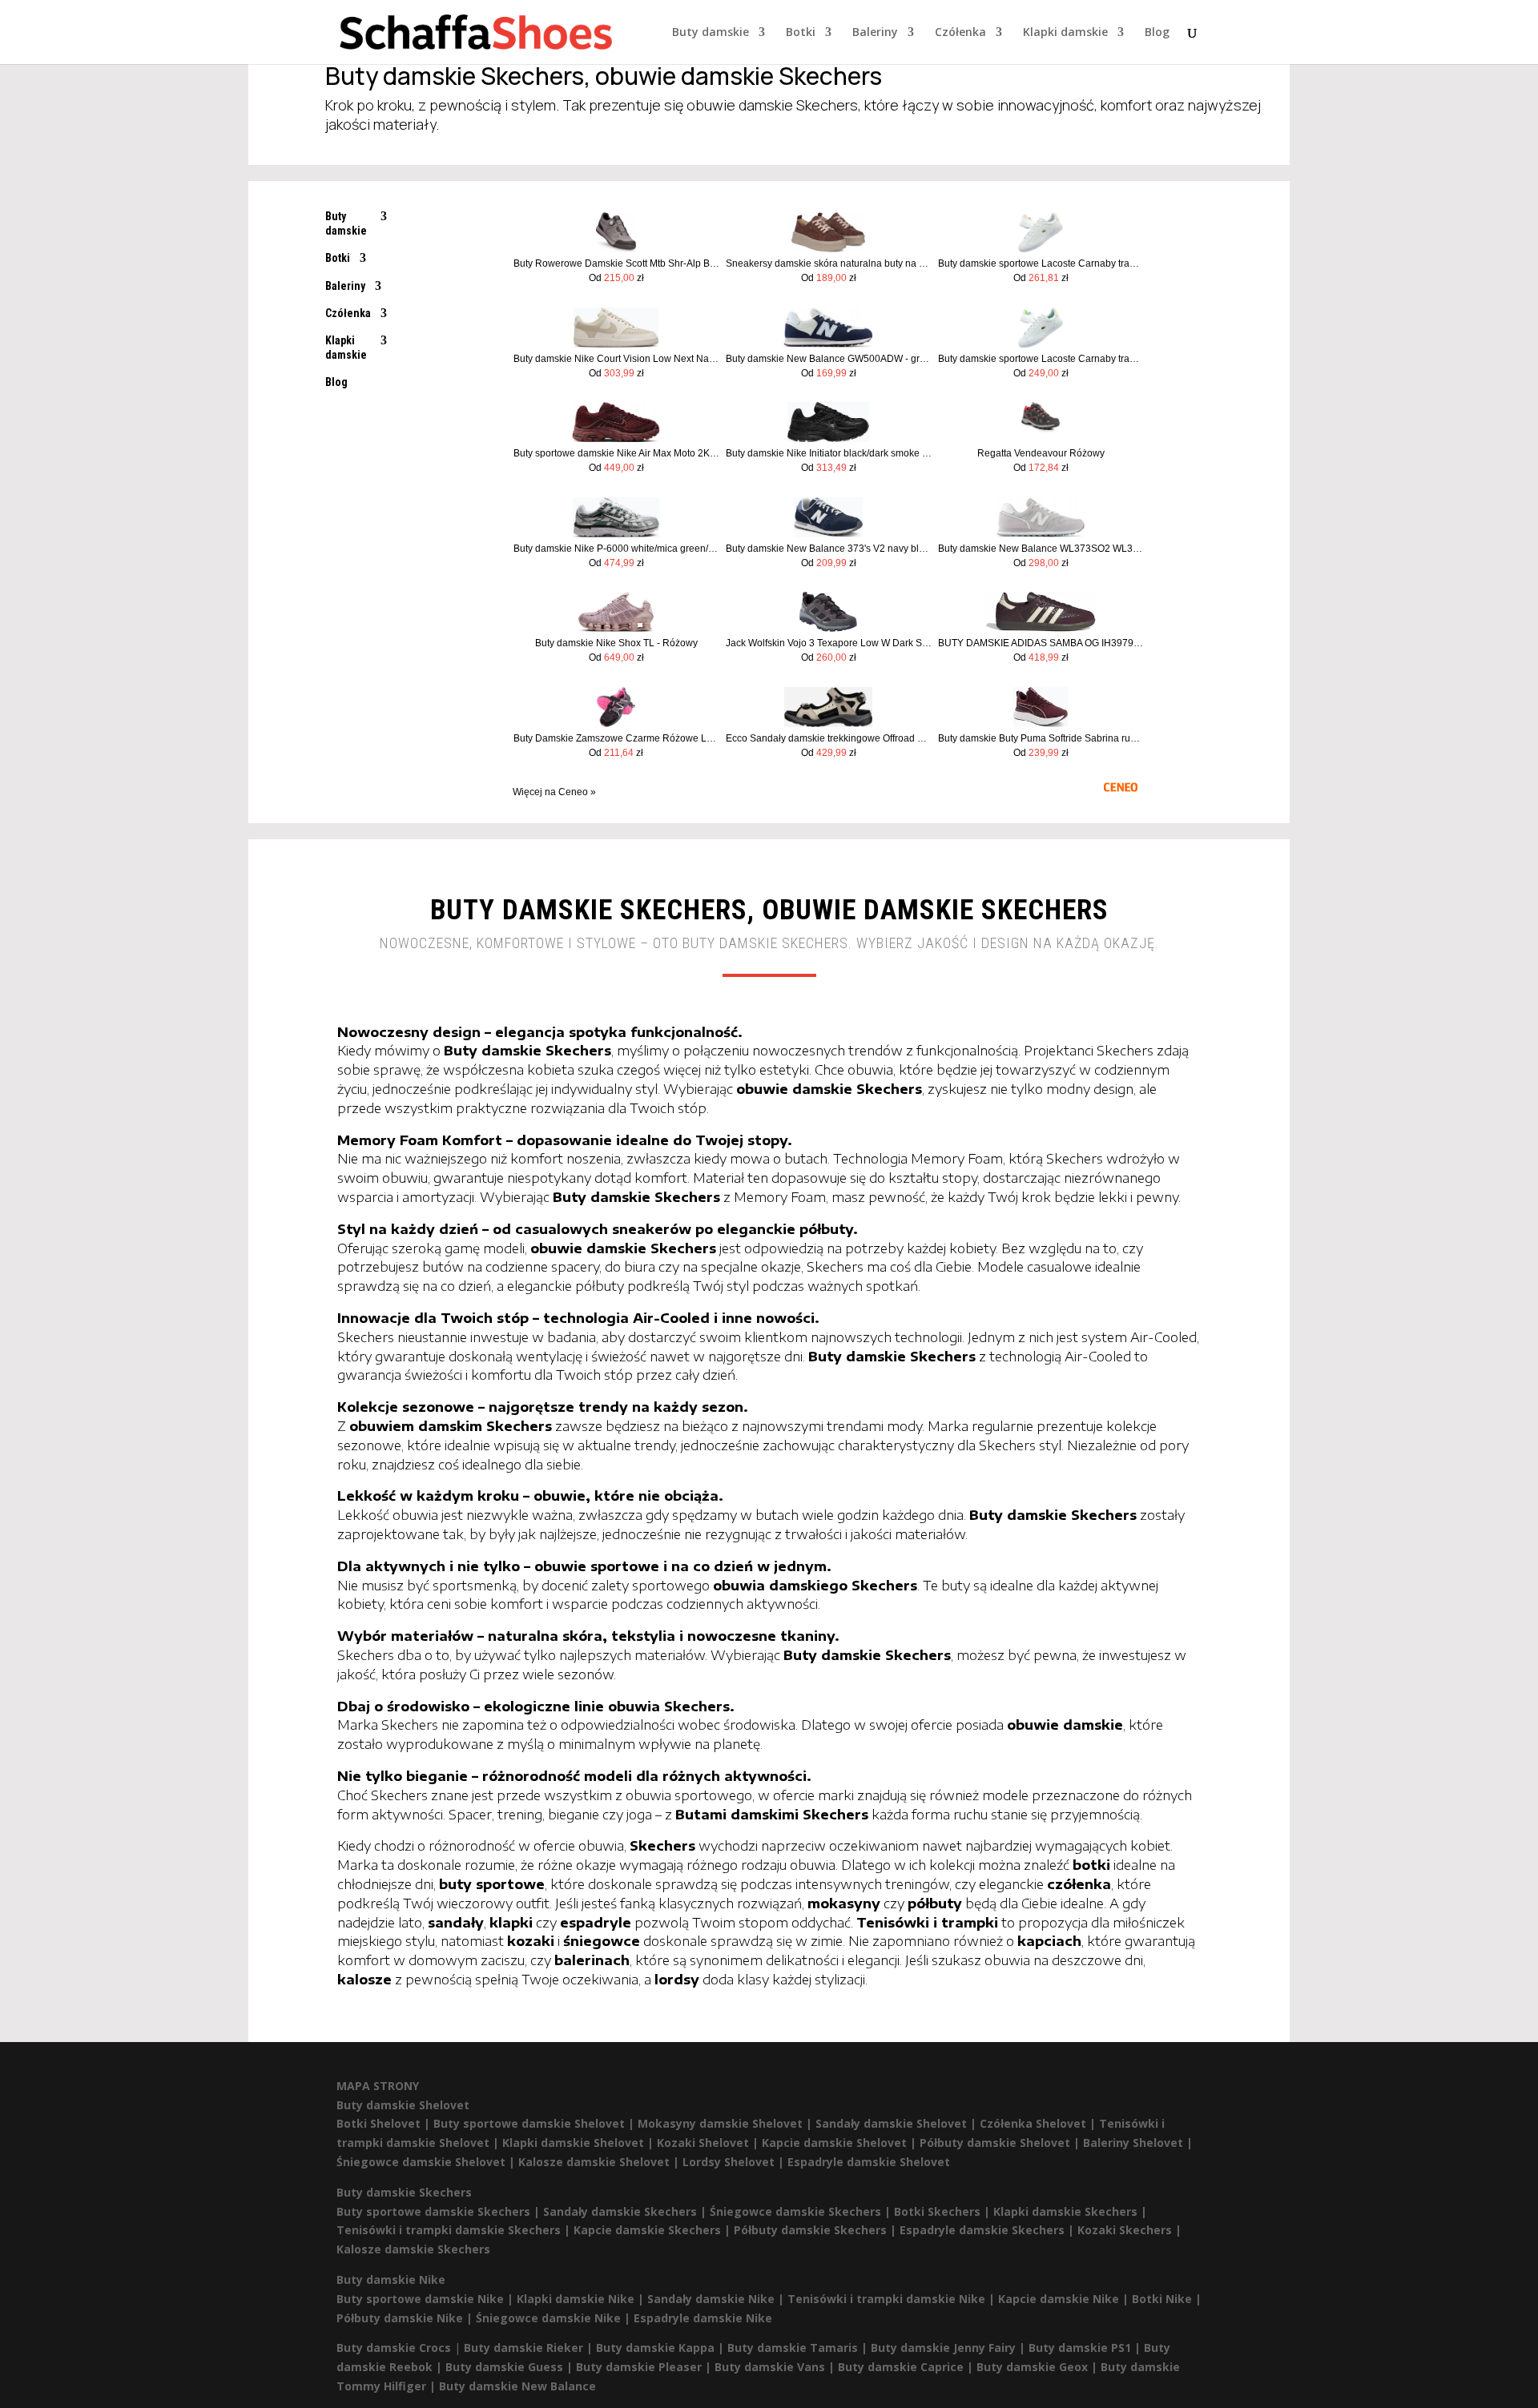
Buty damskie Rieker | (530, 2348)
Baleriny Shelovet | (1138, 2143)
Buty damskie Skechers (404, 2192)
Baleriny (875, 33)
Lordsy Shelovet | (735, 2162)
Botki (801, 33)
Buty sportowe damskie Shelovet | (535, 2123)
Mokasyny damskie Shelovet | (727, 2123)
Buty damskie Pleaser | (645, 2367)
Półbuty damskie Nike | (406, 2318)
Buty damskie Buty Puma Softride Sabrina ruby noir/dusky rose (1041, 738)
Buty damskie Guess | (511, 2367)
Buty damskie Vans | (776, 2367)
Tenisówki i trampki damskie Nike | (893, 2299)
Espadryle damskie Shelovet (869, 2162)
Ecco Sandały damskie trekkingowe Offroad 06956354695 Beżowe (829, 738)
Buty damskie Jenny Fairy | (950, 2348)
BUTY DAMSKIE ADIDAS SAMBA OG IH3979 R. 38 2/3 (1041, 643)
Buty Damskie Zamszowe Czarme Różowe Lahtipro (616, 738)
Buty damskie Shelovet (403, 2105)
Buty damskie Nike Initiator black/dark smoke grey (829, 453)
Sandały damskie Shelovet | (898, 2123)
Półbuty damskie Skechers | (817, 2230)
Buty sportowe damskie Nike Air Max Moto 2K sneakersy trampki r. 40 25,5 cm (616, 453)
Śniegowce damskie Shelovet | (427, 2162)
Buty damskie (711, 33)
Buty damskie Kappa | (662, 2348)
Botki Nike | (1167, 2299)
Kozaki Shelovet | (709, 2143)
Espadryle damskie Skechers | (988, 2230)
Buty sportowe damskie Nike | (427, 2299)
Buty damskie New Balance (517, 2386)
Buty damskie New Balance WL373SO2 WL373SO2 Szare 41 (1041, 549)
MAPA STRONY (378, 2086)
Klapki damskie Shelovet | (580, 2143)
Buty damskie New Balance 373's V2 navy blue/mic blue (829, 549)
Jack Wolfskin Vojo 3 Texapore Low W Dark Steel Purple (829, 643)
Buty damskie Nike (391, 2279)
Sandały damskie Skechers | (626, 2211)
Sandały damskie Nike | (717, 2299)
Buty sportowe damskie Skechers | (440, 2211)
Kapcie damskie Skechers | (654, 2230)
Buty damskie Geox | (1039, 2367)
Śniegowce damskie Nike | (555, 2318)
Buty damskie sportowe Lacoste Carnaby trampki (1041, 263)
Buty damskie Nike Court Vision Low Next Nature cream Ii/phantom (616, 359)
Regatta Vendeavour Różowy (1041, 453)
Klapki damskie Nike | (582, 2299)
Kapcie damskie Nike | (1065, 2299)
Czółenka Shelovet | (1039, 2123)
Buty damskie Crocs (394, 2348)
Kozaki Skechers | (1129, 2230)
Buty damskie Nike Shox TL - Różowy (616, 643)
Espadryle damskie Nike (703, 2318)
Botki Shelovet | (385, 2123)
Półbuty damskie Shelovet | (1001, 2143)
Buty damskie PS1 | (1086, 2348)
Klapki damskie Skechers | (1070, 2211)
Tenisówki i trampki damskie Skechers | (455, 2230)
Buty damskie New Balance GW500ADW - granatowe (829, 359)
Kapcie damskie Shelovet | (841, 2143)
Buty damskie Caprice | (907, 2367)
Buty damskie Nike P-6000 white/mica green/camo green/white (616, 549)
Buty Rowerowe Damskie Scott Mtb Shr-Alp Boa (616, 263)
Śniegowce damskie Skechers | (802, 2211)
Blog (1157, 33)
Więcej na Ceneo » (554, 792)
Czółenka (960, 33)
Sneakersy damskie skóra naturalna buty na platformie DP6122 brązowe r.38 (829, 263)
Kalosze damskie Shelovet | (600, 2162)
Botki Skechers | (944, 2211)
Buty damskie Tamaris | (799, 2348)
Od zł (616, 278)
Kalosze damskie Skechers (413, 2249)
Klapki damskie (1065, 33)
